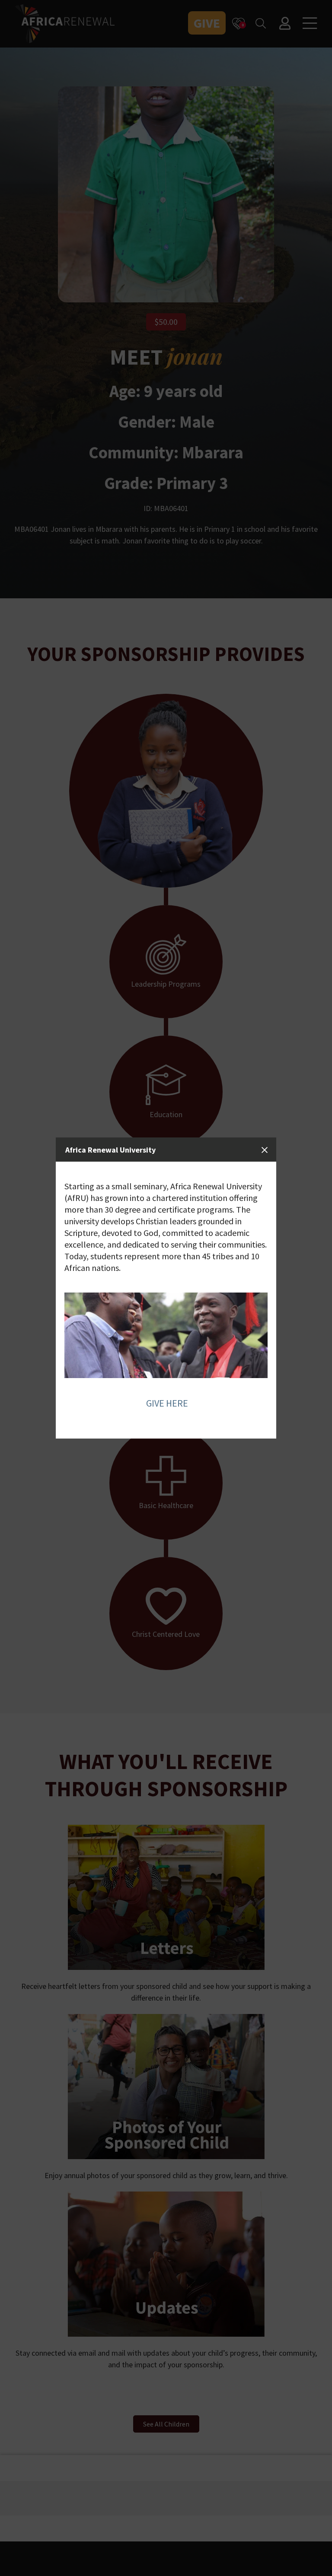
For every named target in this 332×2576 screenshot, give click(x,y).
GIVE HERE (167, 1403)
